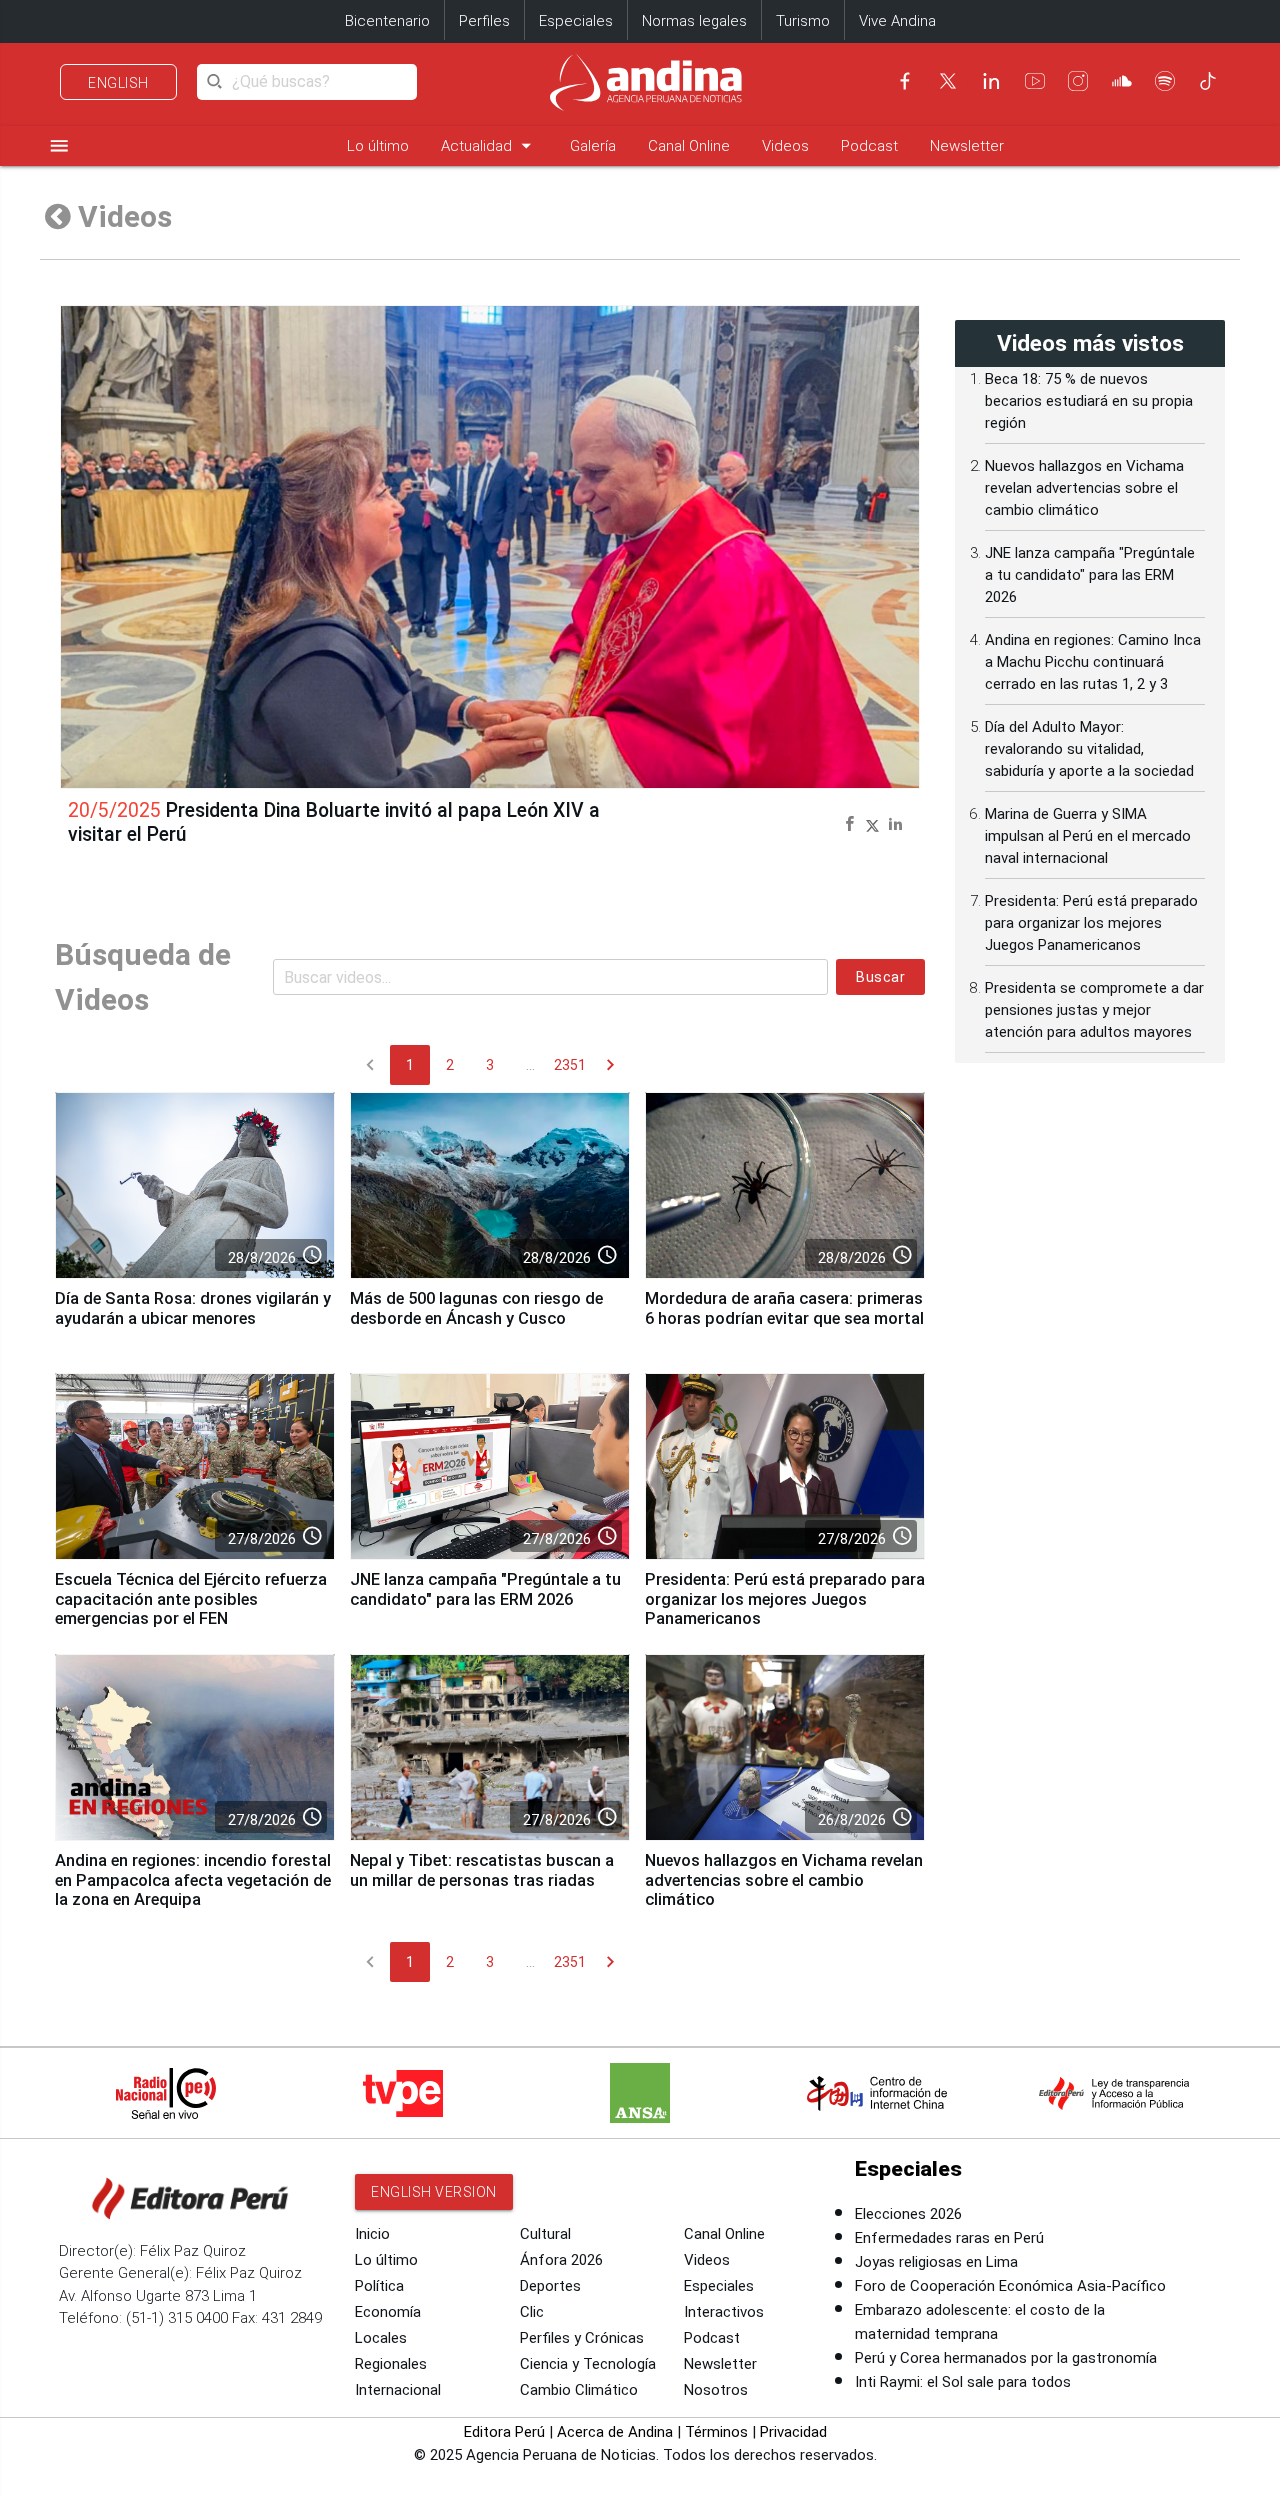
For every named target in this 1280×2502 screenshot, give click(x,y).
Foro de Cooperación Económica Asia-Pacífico (1010, 2286)
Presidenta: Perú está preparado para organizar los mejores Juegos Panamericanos (785, 1599)
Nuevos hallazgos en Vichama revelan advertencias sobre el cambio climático (784, 1880)
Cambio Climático (579, 2390)
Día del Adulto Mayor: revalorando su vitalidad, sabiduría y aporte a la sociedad (1089, 749)
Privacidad (793, 2432)
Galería (593, 146)
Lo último (378, 146)
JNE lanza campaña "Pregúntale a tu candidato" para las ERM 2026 (485, 1589)
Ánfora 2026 (561, 2260)
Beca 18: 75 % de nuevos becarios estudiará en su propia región (1089, 401)
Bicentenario (387, 21)
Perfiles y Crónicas (582, 2338)
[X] (948, 81)
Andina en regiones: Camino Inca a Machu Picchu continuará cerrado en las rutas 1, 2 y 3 (1093, 662)
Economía (388, 2312)
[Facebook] (905, 81)
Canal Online (689, 146)
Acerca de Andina (615, 2432)
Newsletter (967, 146)
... (530, 1065)
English (118, 83)
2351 (570, 1065)
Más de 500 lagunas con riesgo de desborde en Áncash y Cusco (476, 1308)
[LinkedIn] (991, 81)
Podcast (869, 146)
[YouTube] (1035, 81)
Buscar (880, 977)
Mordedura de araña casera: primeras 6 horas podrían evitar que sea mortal (784, 1308)
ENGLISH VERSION (434, 2192)
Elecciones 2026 (908, 2214)
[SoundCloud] (1122, 81)
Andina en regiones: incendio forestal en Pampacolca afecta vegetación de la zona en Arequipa (193, 1880)
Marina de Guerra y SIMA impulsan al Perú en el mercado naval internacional (1088, 836)
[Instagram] (1078, 81)
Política (379, 2286)
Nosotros (716, 2390)
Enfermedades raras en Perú (949, 2238)
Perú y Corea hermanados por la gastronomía (1006, 2358)
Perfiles (484, 21)
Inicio (372, 2234)
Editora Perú (504, 2432)
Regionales (391, 2364)
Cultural (545, 2234)
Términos (716, 2432)
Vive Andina (897, 21)
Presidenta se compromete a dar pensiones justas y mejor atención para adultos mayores (1094, 1010)
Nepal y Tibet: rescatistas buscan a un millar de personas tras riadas (482, 1870)
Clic (532, 2312)
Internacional (398, 2390)
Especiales (576, 21)
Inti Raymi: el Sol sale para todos (963, 2382)
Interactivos (724, 2312)
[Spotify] (1165, 81)
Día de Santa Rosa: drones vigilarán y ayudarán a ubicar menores (193, 1308)
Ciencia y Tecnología (588, 2364)
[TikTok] (1208, 81)
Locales (381, 2338)
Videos (785, 146)
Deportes (550, 2286)
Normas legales (694, 21)
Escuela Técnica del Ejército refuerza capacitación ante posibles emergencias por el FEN (191, 1599)
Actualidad (489, 145)
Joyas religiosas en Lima (936, 2262)
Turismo (803, 21)
